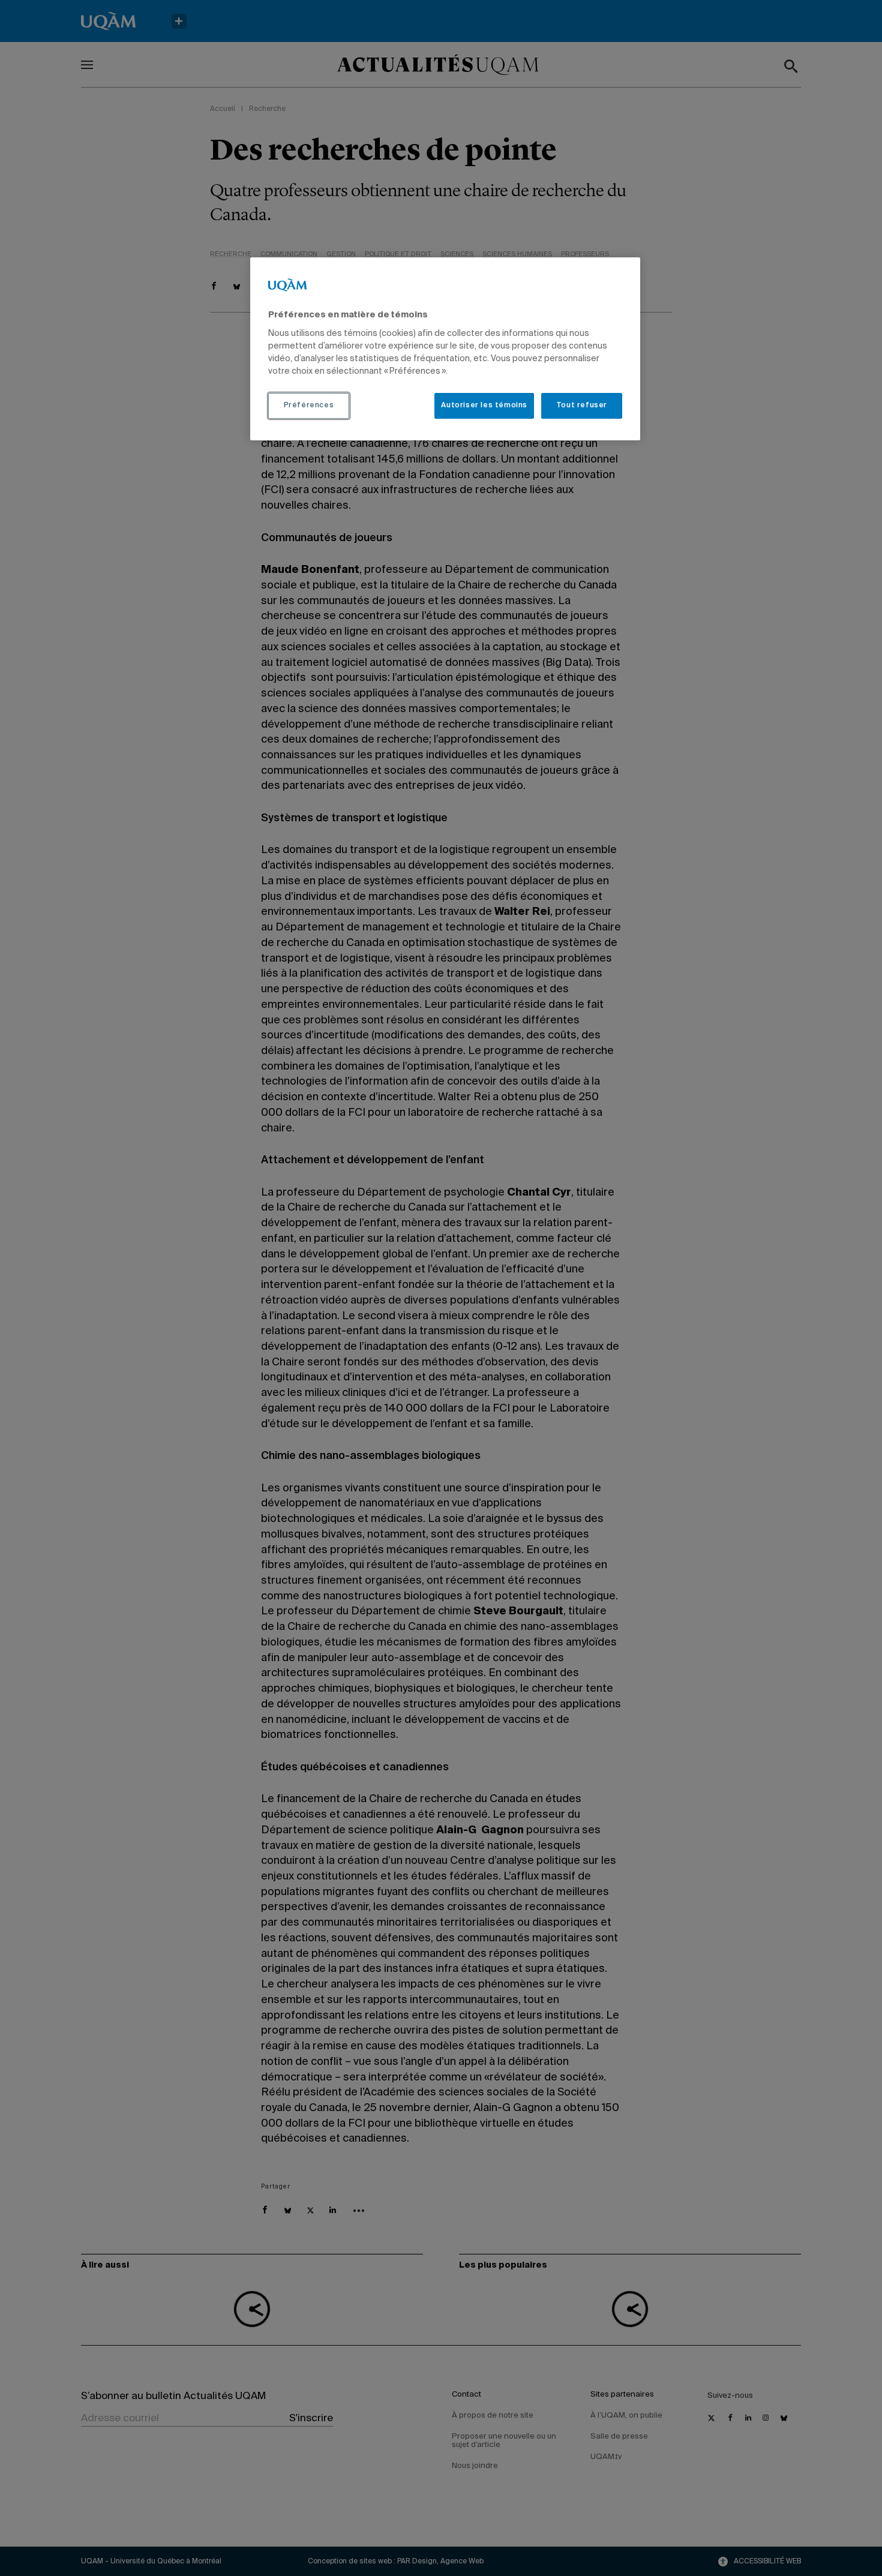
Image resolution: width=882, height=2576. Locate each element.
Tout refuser (582, 406)
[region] (445, 349)
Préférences (309, 406)
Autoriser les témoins (484, 406)
